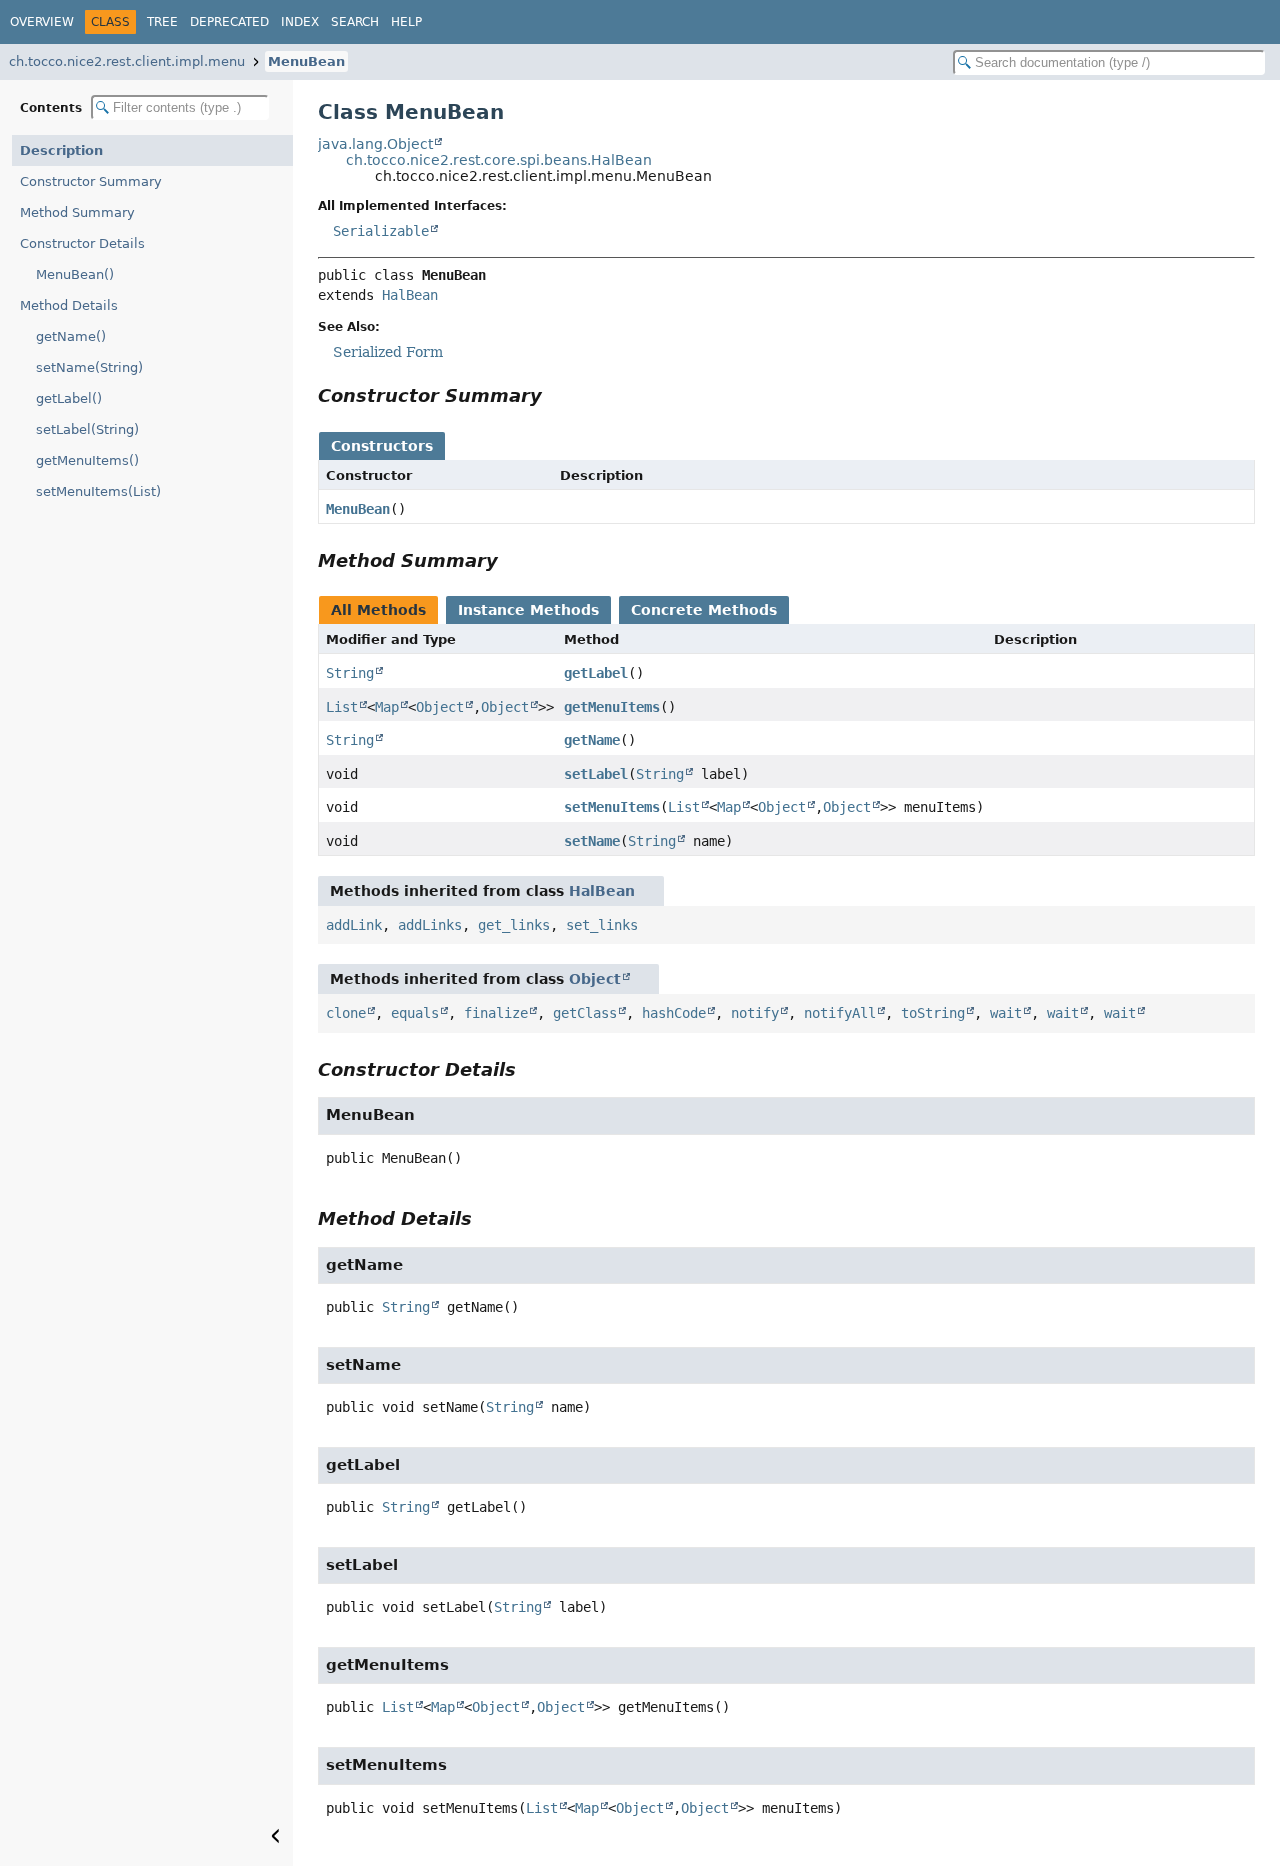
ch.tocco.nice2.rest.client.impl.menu (127, 61)
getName (592, 740)
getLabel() (69, 398)
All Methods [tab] (378, 610)
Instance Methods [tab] (528, 610)
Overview (42, 22)
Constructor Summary (91, 181)
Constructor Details (82, 243)
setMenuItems (612, 807)
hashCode (674, 1013)
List (342, 707)
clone (346, 1013)
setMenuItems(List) (98, 491)
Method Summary (77, 212)
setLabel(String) (87, 429)
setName (592, 841)
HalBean (410, 295)
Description (61, 150)
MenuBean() (75, 274)
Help (406, 22)
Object (440, 707)
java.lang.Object (375, 144)
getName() (71, 336)
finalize (496, 1013)
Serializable (381, 231)
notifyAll (840, 1013)
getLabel (596, 673)
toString (933, 1013)
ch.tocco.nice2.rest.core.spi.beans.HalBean (499, 160)
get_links (514, 925)
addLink (354, 925)
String (350, 673)
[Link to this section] (556, 395)
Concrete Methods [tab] (704, 610)
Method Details (69, 305)
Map (387, 707)
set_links (602, 925)
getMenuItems (612, 707)
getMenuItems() (87, 460)
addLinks (430, 925)
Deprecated (229, 22)
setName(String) (89, 367)
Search (355, 22)
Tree (162, 22)
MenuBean (306, 61)
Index (300, 22)
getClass (585, 1013)
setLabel (596, 774)
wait (1006, 1013)
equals (415, 1013)
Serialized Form (388, 352)
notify (755, 1013)
